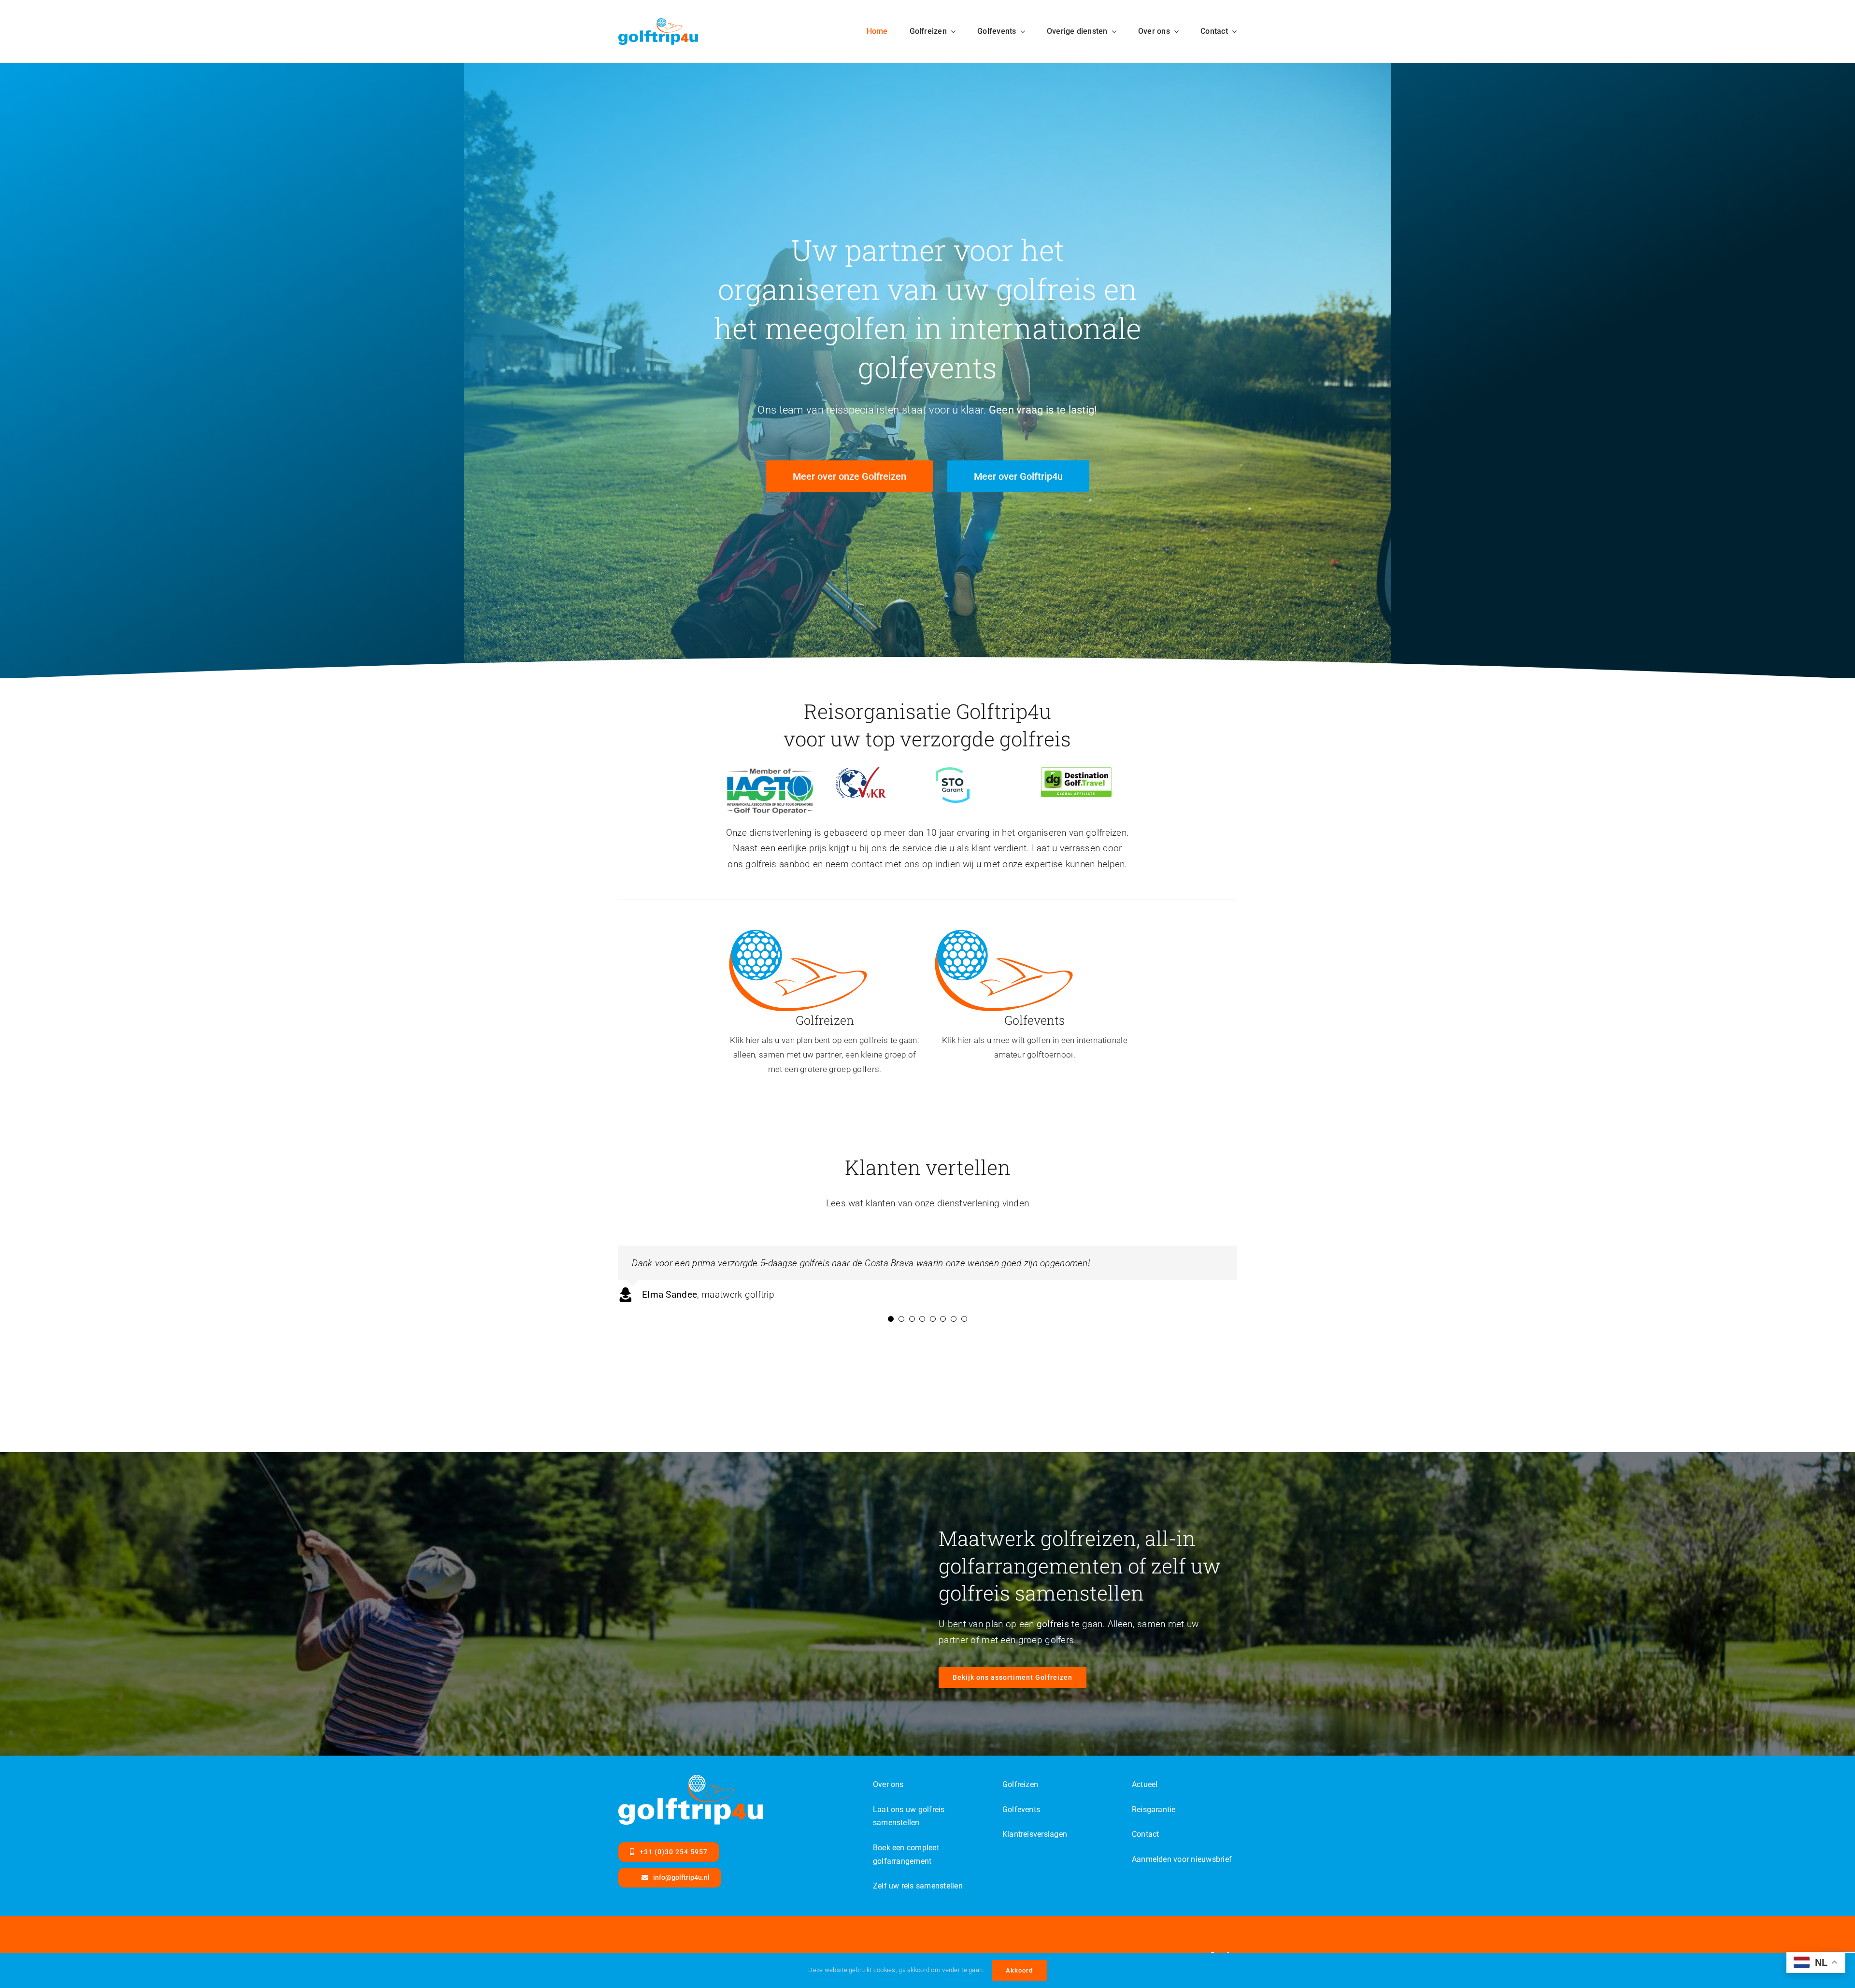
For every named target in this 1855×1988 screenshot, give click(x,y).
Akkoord (1019, 1970)
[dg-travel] (1076, 772)
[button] (891, 1352)
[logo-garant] (953, 772)
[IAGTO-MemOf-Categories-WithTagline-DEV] (770, 772)
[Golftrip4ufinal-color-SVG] (658, 22)
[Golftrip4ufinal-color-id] (798, 931)
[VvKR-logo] (861, 772)
